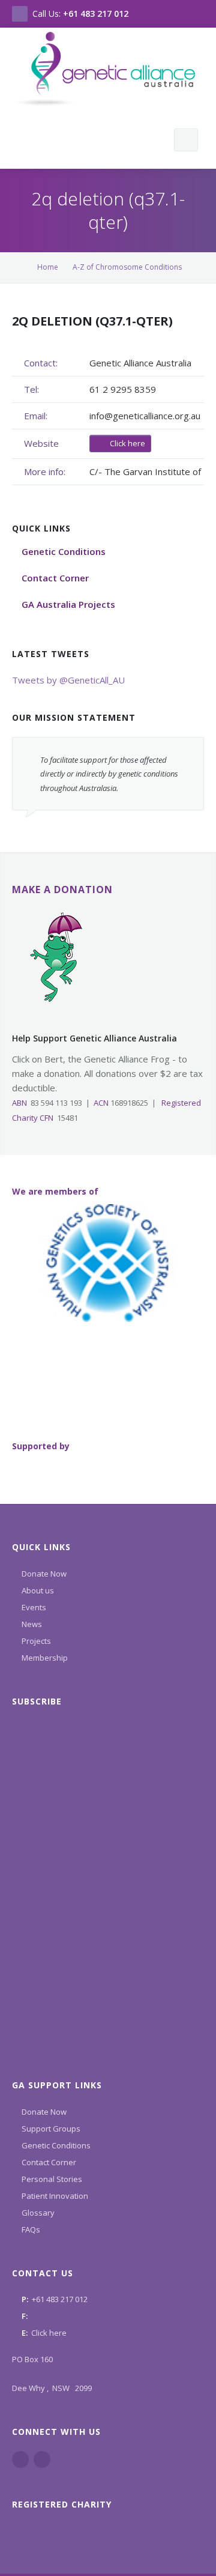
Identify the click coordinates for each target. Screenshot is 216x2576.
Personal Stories (52, 2179)
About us (38, 1590)
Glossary (38, 2213)
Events (34, 1607)
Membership (45, 1658)
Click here (127, 443)
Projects (36, 1641)
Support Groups (51, 2129)
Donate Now (44, 1574)
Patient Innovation (55, 2196)
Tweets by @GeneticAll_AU (68, 680)
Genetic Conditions (56, 2145)
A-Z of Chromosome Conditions (127, 267)
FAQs (31, 2229)
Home (48, 267)
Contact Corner (49, 2162)
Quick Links (41, 1547)
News (32, 1624)
